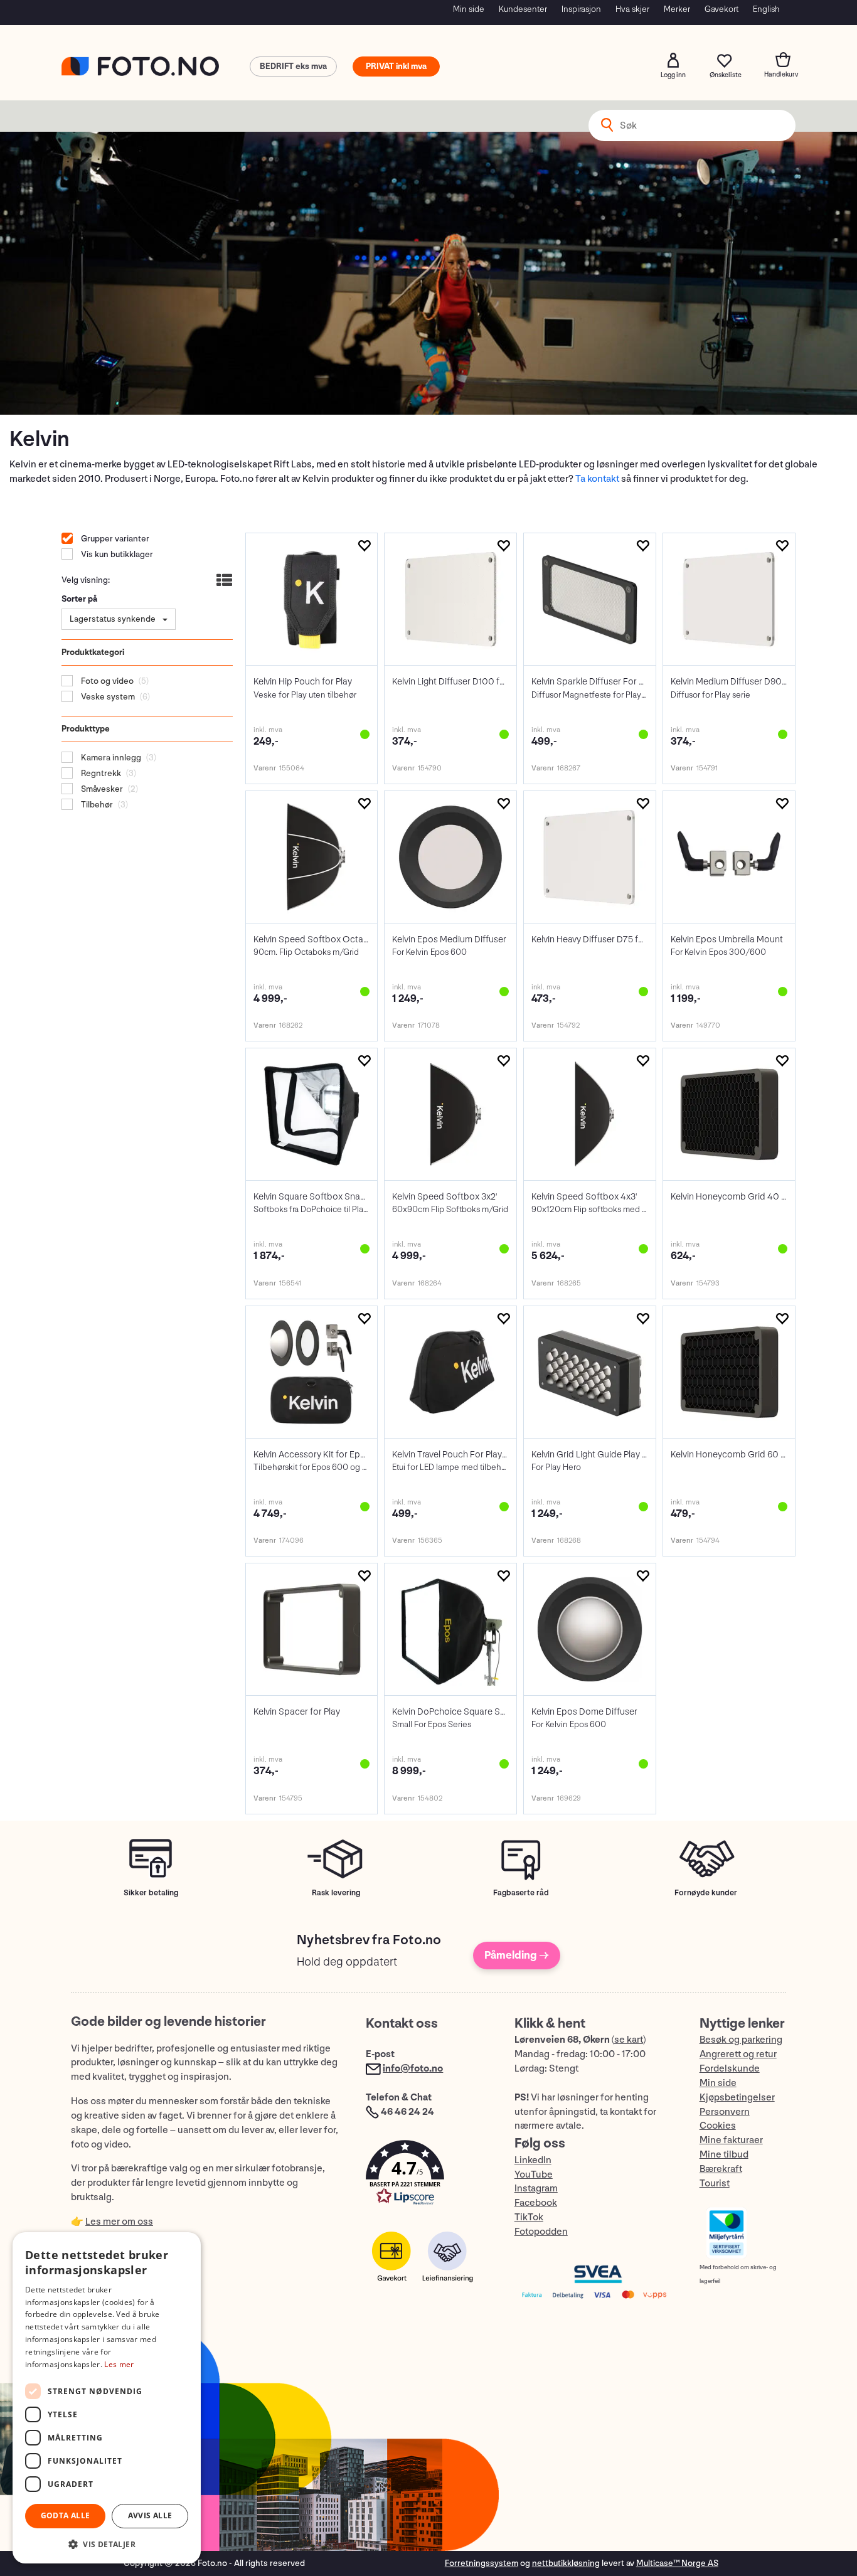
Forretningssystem (482, 2563)
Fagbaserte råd (521, 1893)
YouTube (534, 2175)
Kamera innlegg (110, 758)
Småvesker (101, 789)
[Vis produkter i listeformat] (223, 582)
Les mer (119, 2364)
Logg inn (673, 60)
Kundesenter (523, 9)
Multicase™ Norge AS (677, 2563)
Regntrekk (100, 773)
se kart (629, 2040)
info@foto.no (413, 2069)
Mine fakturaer (731, 2140)
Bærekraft (721, 2169)
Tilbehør (96, 805)
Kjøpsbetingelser (737, 2098)
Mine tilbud (724, 2155)
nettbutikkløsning (566, 2563)
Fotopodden (541, 2232)
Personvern (725, 2112)
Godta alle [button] (66, 2515)
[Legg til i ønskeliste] (364, 546)
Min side (469, 9)
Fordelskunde (730, 2069)
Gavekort (721, 9)
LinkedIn (533, 2160)
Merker (677, 9)
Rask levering (336, 1893)
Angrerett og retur (738, 2054)
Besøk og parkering (741, 2040)
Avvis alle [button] (150, 2515)
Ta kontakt (597, 479)
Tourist (715, 2184)
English (766, 9)
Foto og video (106, 681)
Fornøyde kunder (706, 1893)
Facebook (536, 2203)
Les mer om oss (119, 2222)
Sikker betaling (151, 1893)
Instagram (536, 2189)
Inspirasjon (581, 9)
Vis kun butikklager (116, 554)
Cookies (718, 2126)
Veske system (107, 697)
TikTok (529, 2217)
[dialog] (107, 2398)
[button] (427, 2175)
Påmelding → (517, 1955)
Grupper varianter (114, 539)
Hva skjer (632, 9)
